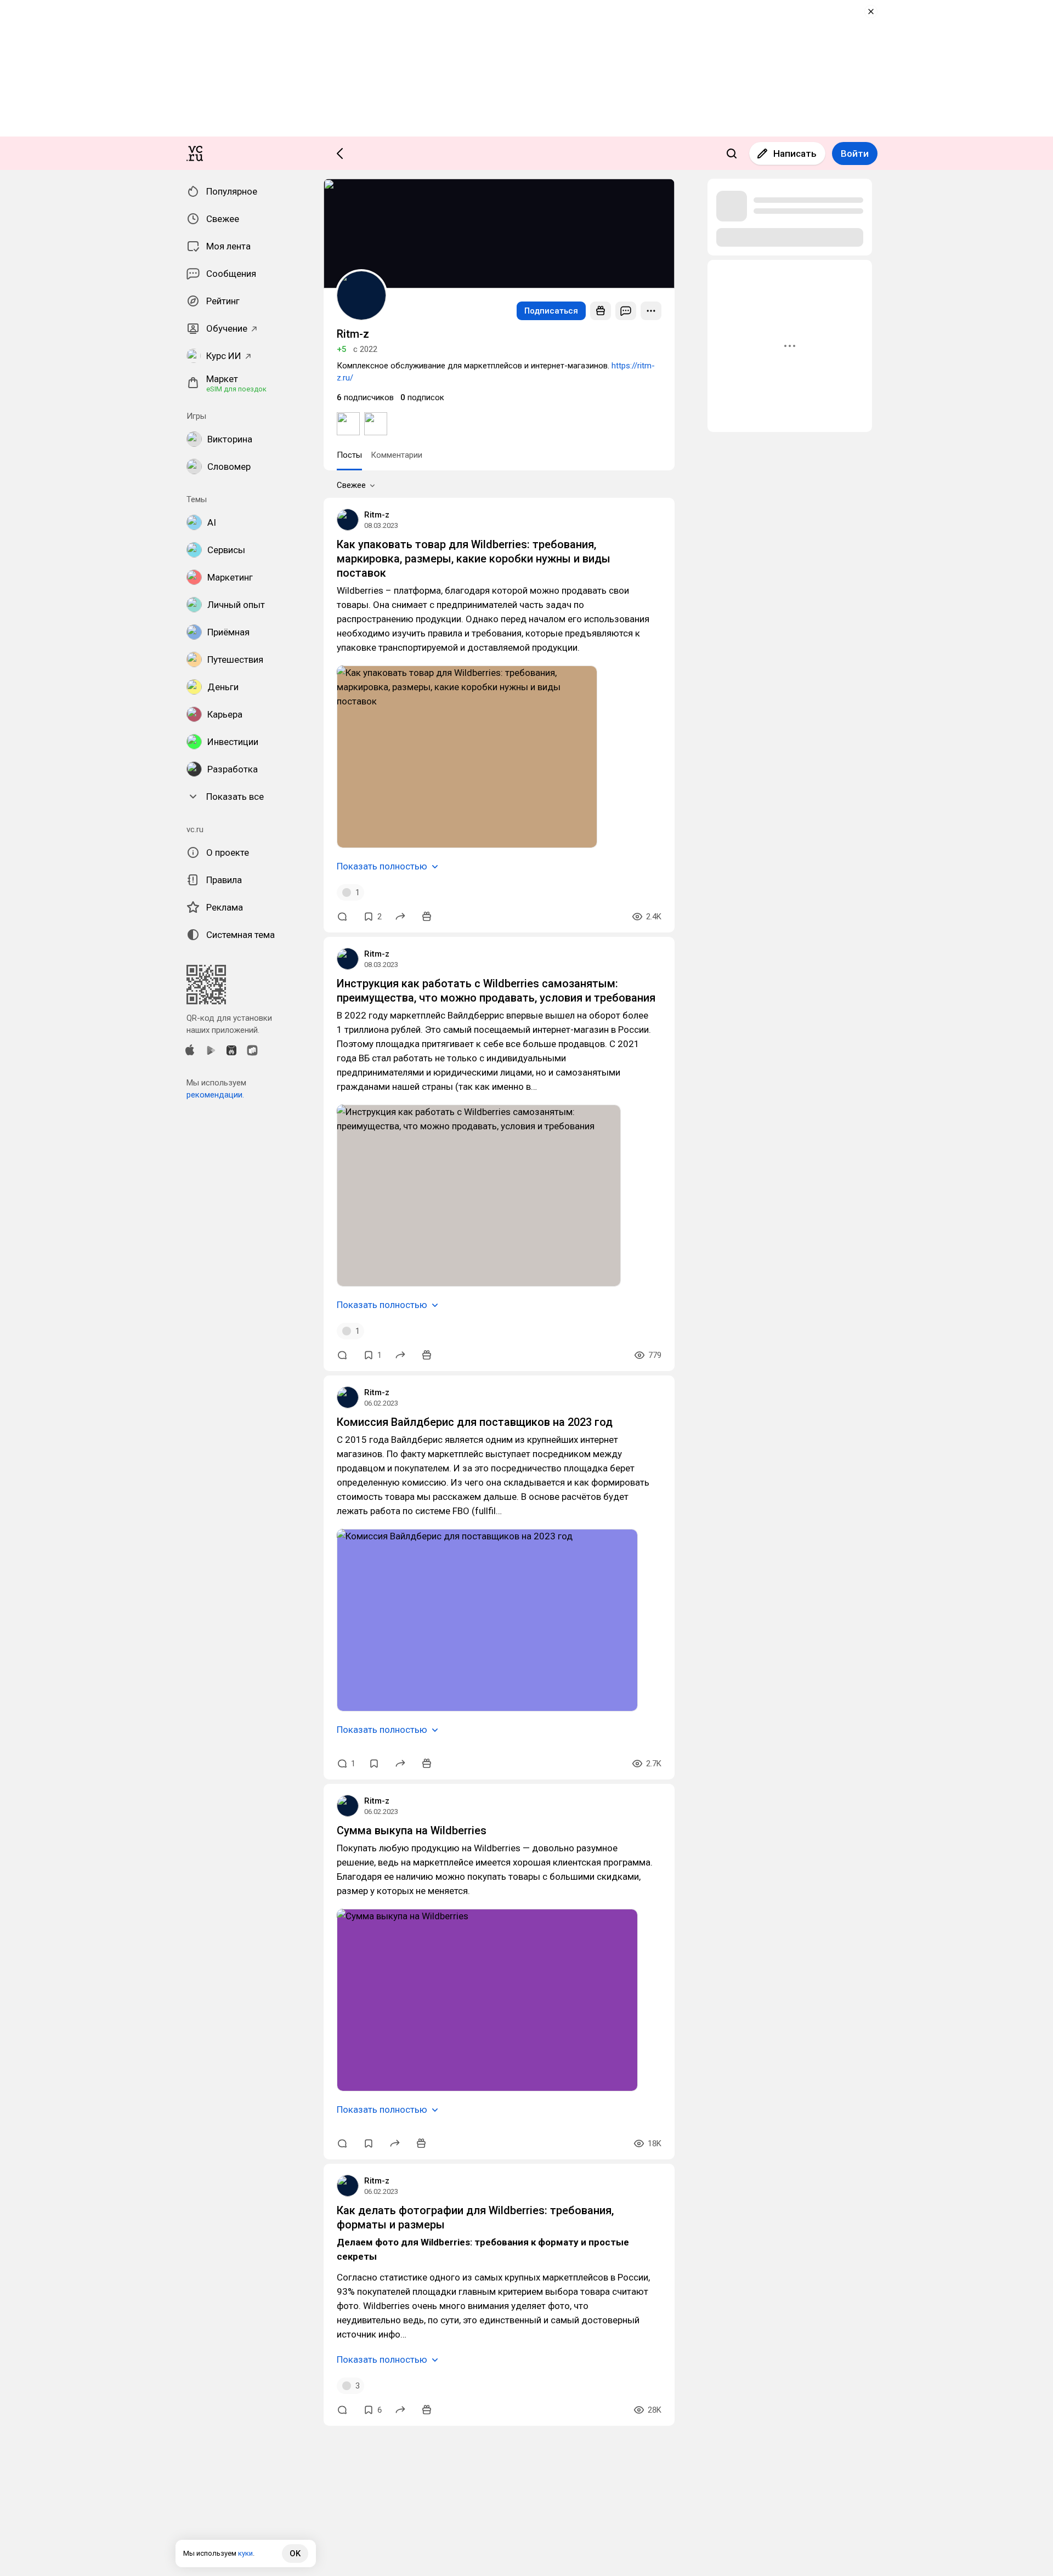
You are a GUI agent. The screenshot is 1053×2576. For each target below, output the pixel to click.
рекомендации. (215, 1095)
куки (245, 2553)
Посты (349, 455)
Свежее (351, 485)
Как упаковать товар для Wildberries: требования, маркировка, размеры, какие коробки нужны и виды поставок (474, 559)
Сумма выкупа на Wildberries (412, 1830)
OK (295, 2554)
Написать (795, 153)
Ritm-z (377, 515)
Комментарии (397, 455)
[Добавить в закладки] (374, 1764)
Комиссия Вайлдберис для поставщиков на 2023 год (475, 1422)
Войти (855, 153)
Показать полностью (382, 866)
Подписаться (551, 311)
